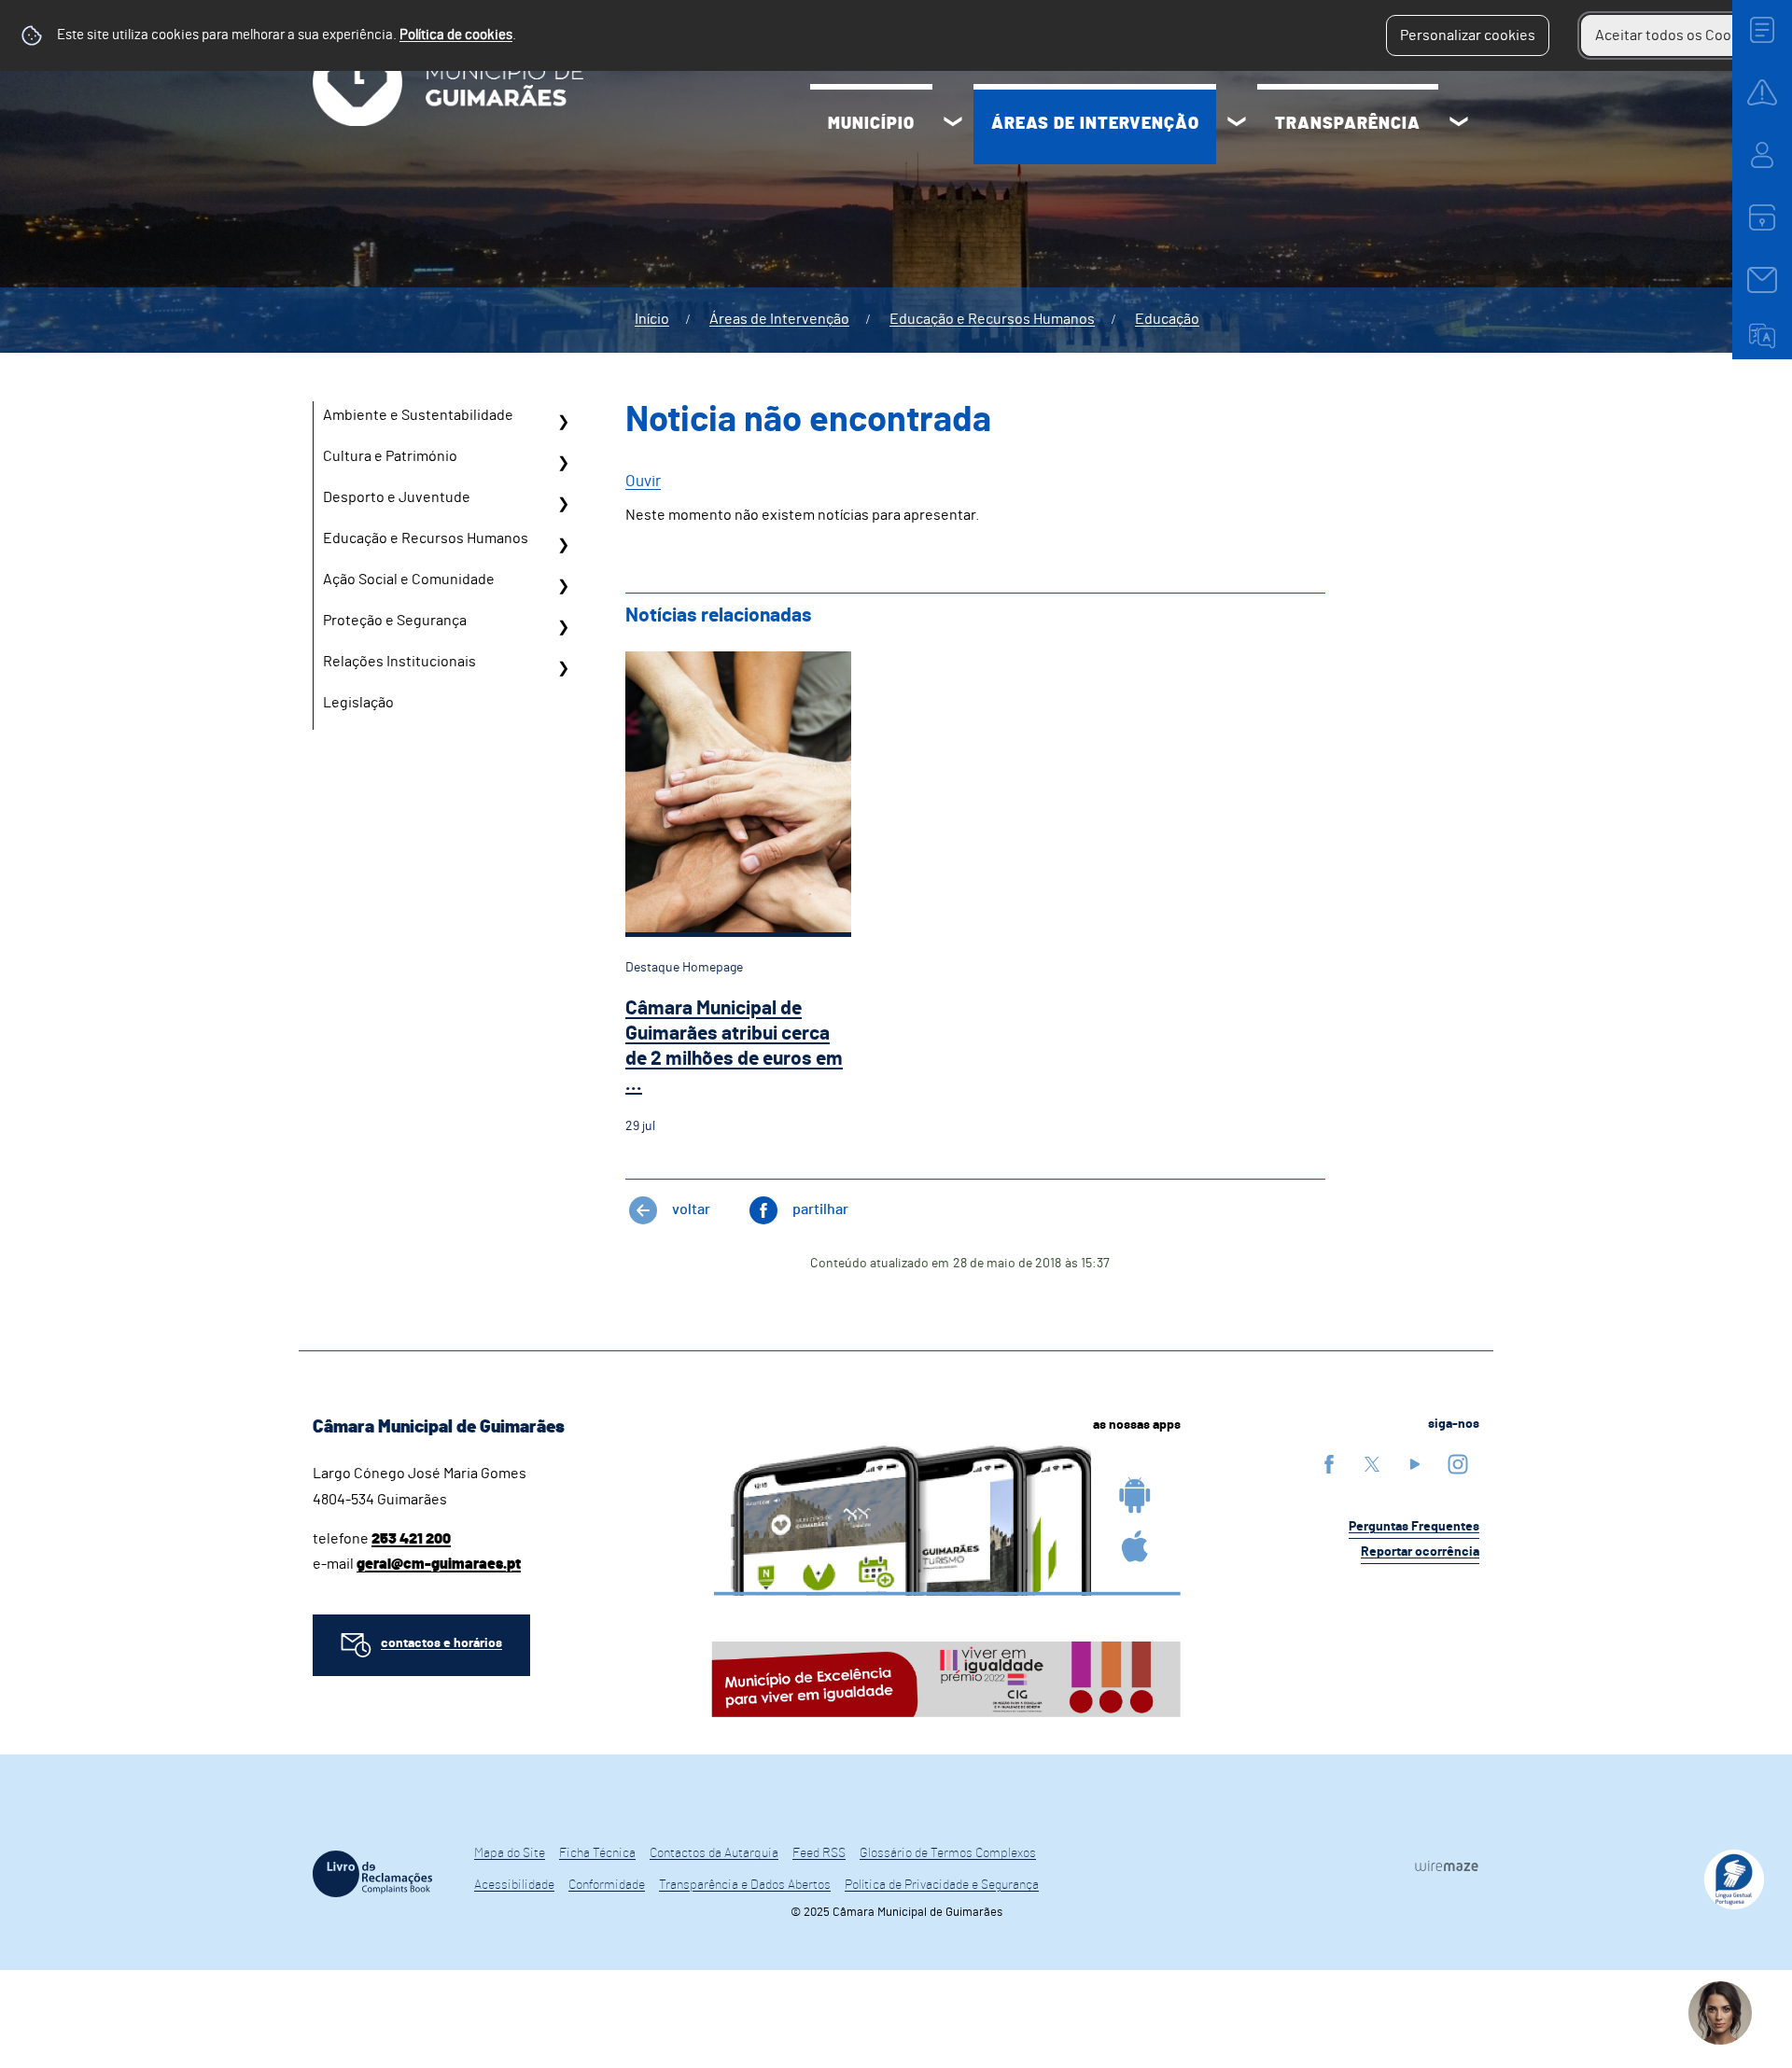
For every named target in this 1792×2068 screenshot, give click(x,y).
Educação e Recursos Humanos (992, 319)
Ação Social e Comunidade (409, 580)
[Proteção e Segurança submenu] (563, 627)
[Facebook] (1329, 1464)
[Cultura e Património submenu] (563, 463)
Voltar (691, 1209)
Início (652, 319)
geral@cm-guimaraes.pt (439, 1564)
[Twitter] (1372, 1464)
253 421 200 (411, 1539)
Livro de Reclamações (372, 1874)
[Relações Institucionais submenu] (563, 668)
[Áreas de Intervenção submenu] (1237, 124)
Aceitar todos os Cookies (1677, 35)
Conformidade (607, 1885)
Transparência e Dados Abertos (745, 1885)
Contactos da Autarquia (714, 1853)
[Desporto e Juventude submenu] (563, 504)
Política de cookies (456, 35)
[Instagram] (1458, 1464)
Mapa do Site (510, 1853)
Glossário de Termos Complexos (948, 1853)
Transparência (1348, 124)
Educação (1167, 319)
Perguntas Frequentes (1414, 1527)
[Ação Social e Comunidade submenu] (563, 586)
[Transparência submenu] (1459, 124)
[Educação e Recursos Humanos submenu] (563, 545)
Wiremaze (1447, 1865)
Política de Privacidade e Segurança (942, 1885)
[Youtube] (1415, 1464)
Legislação (358, 703)
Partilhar (820, 1209)
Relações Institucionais (399, 662)
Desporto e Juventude (397, 497)
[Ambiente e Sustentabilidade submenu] (563, 422)
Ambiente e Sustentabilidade (418, 415)
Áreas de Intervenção (1095, 124)
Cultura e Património (390, 456)
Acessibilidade (514, 1885)
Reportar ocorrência (1420, 1552)
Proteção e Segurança (395, 621)
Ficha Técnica (597, 1853)
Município (871, 124)
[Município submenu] (953, 124)
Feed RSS (819, 1853)
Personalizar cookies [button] (1468, 35)
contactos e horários (441, 1643)
